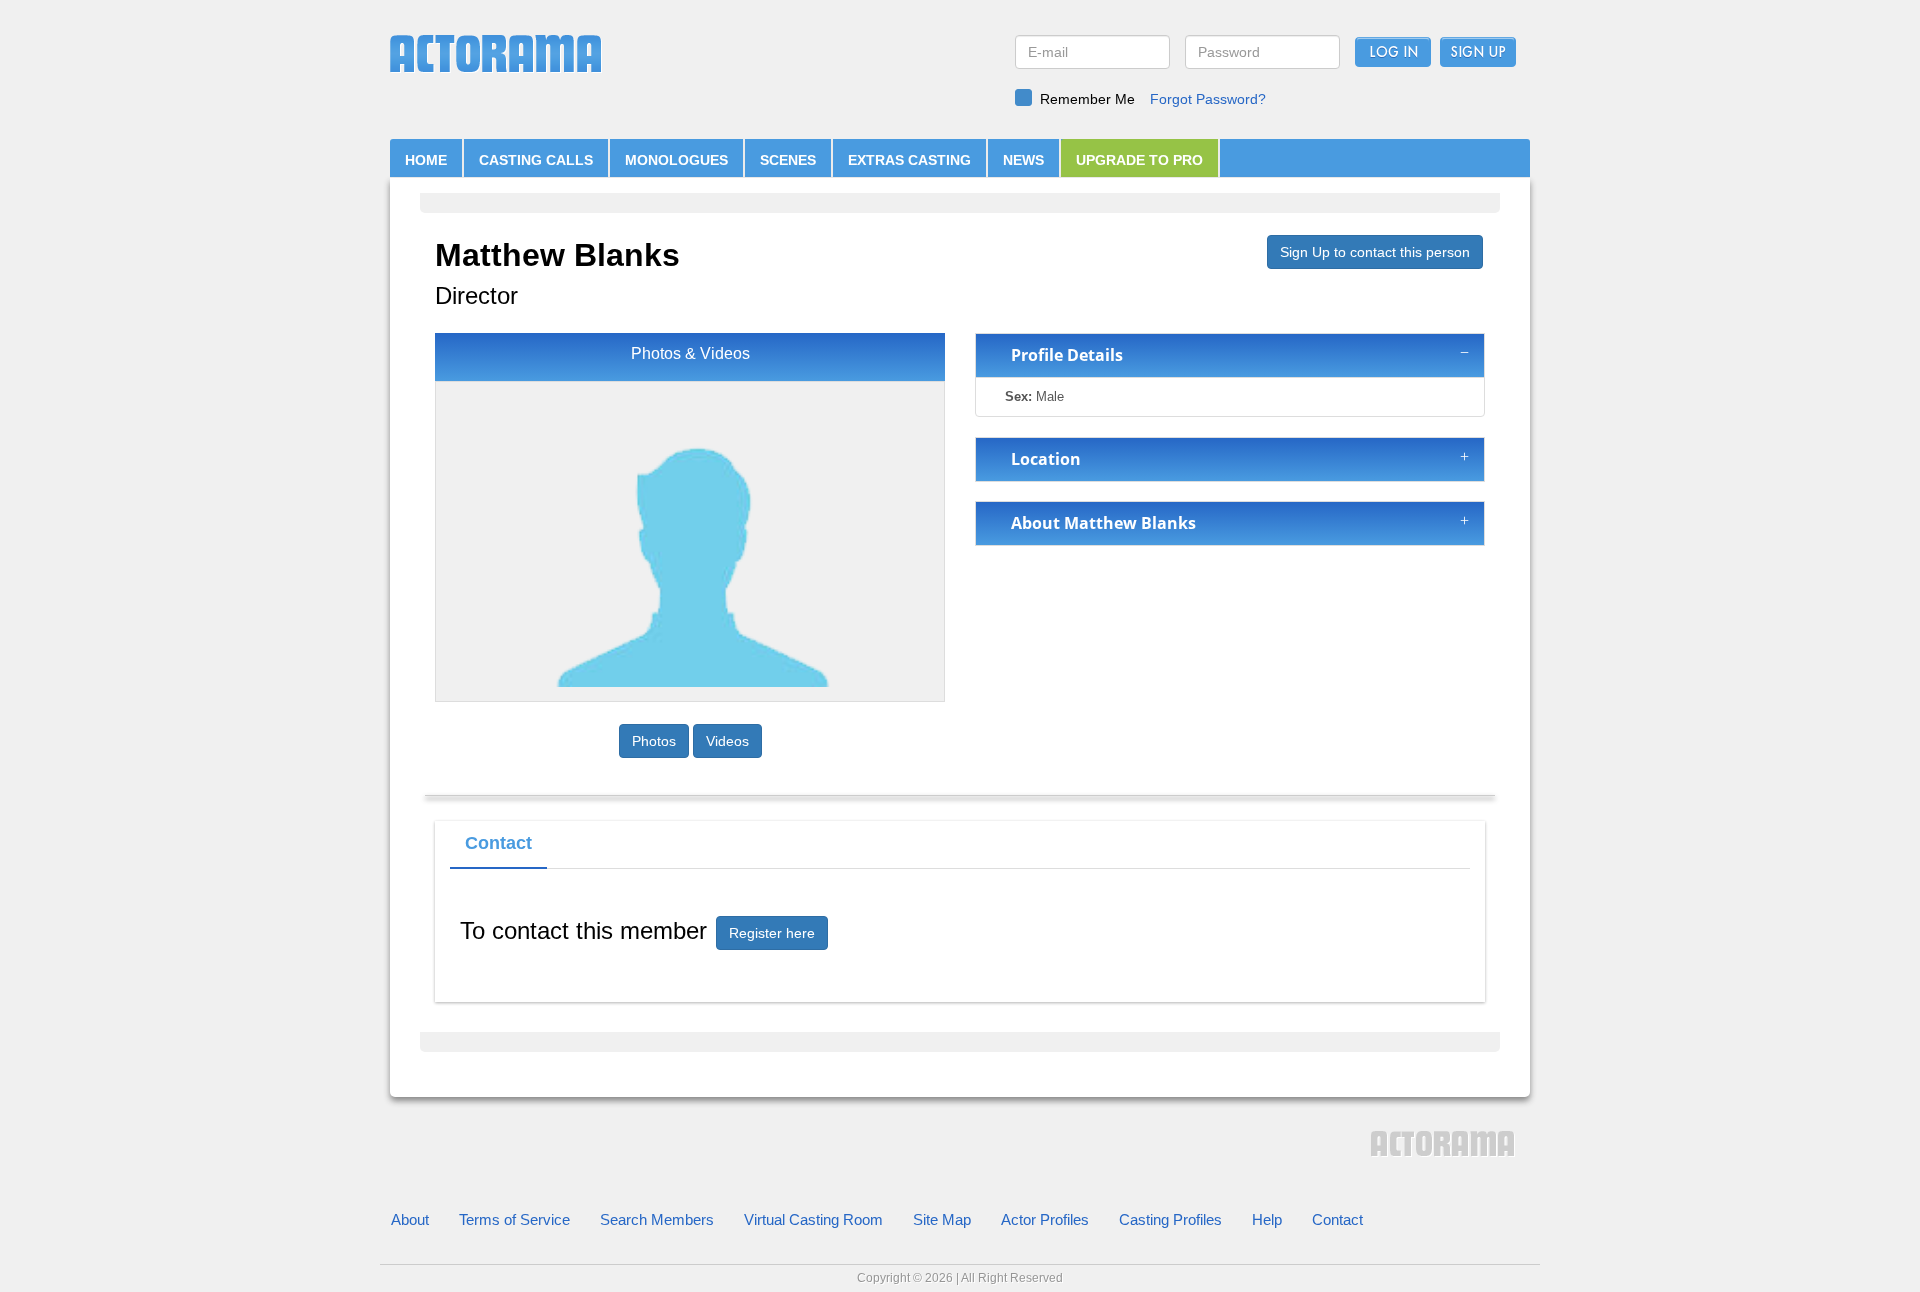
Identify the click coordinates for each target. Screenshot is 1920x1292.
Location (1042, 459)
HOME (426, 160)
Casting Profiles (1170, 1219)
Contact (1337, 1219)
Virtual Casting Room (813, 1219)
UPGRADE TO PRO (1139, 160)
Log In (1393, 53)
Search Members (657, 1219)
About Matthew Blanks (1099, 523)
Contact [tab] (498, 843)
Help (1267, 1219)
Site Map (942, 1219)
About (410, 1219)
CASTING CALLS (536, 160)
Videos (727, 741)
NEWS (1023, 160)
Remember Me (1087, 99)
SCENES (788, 160)
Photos (654, 741)
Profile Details (1063, 355)
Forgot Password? (1208, 99)
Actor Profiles (1045, 1219)
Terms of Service (514, 1219)
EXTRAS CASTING (909, 160)
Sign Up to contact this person (1375, 252)
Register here (772, 933)
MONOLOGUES (676, 160)
